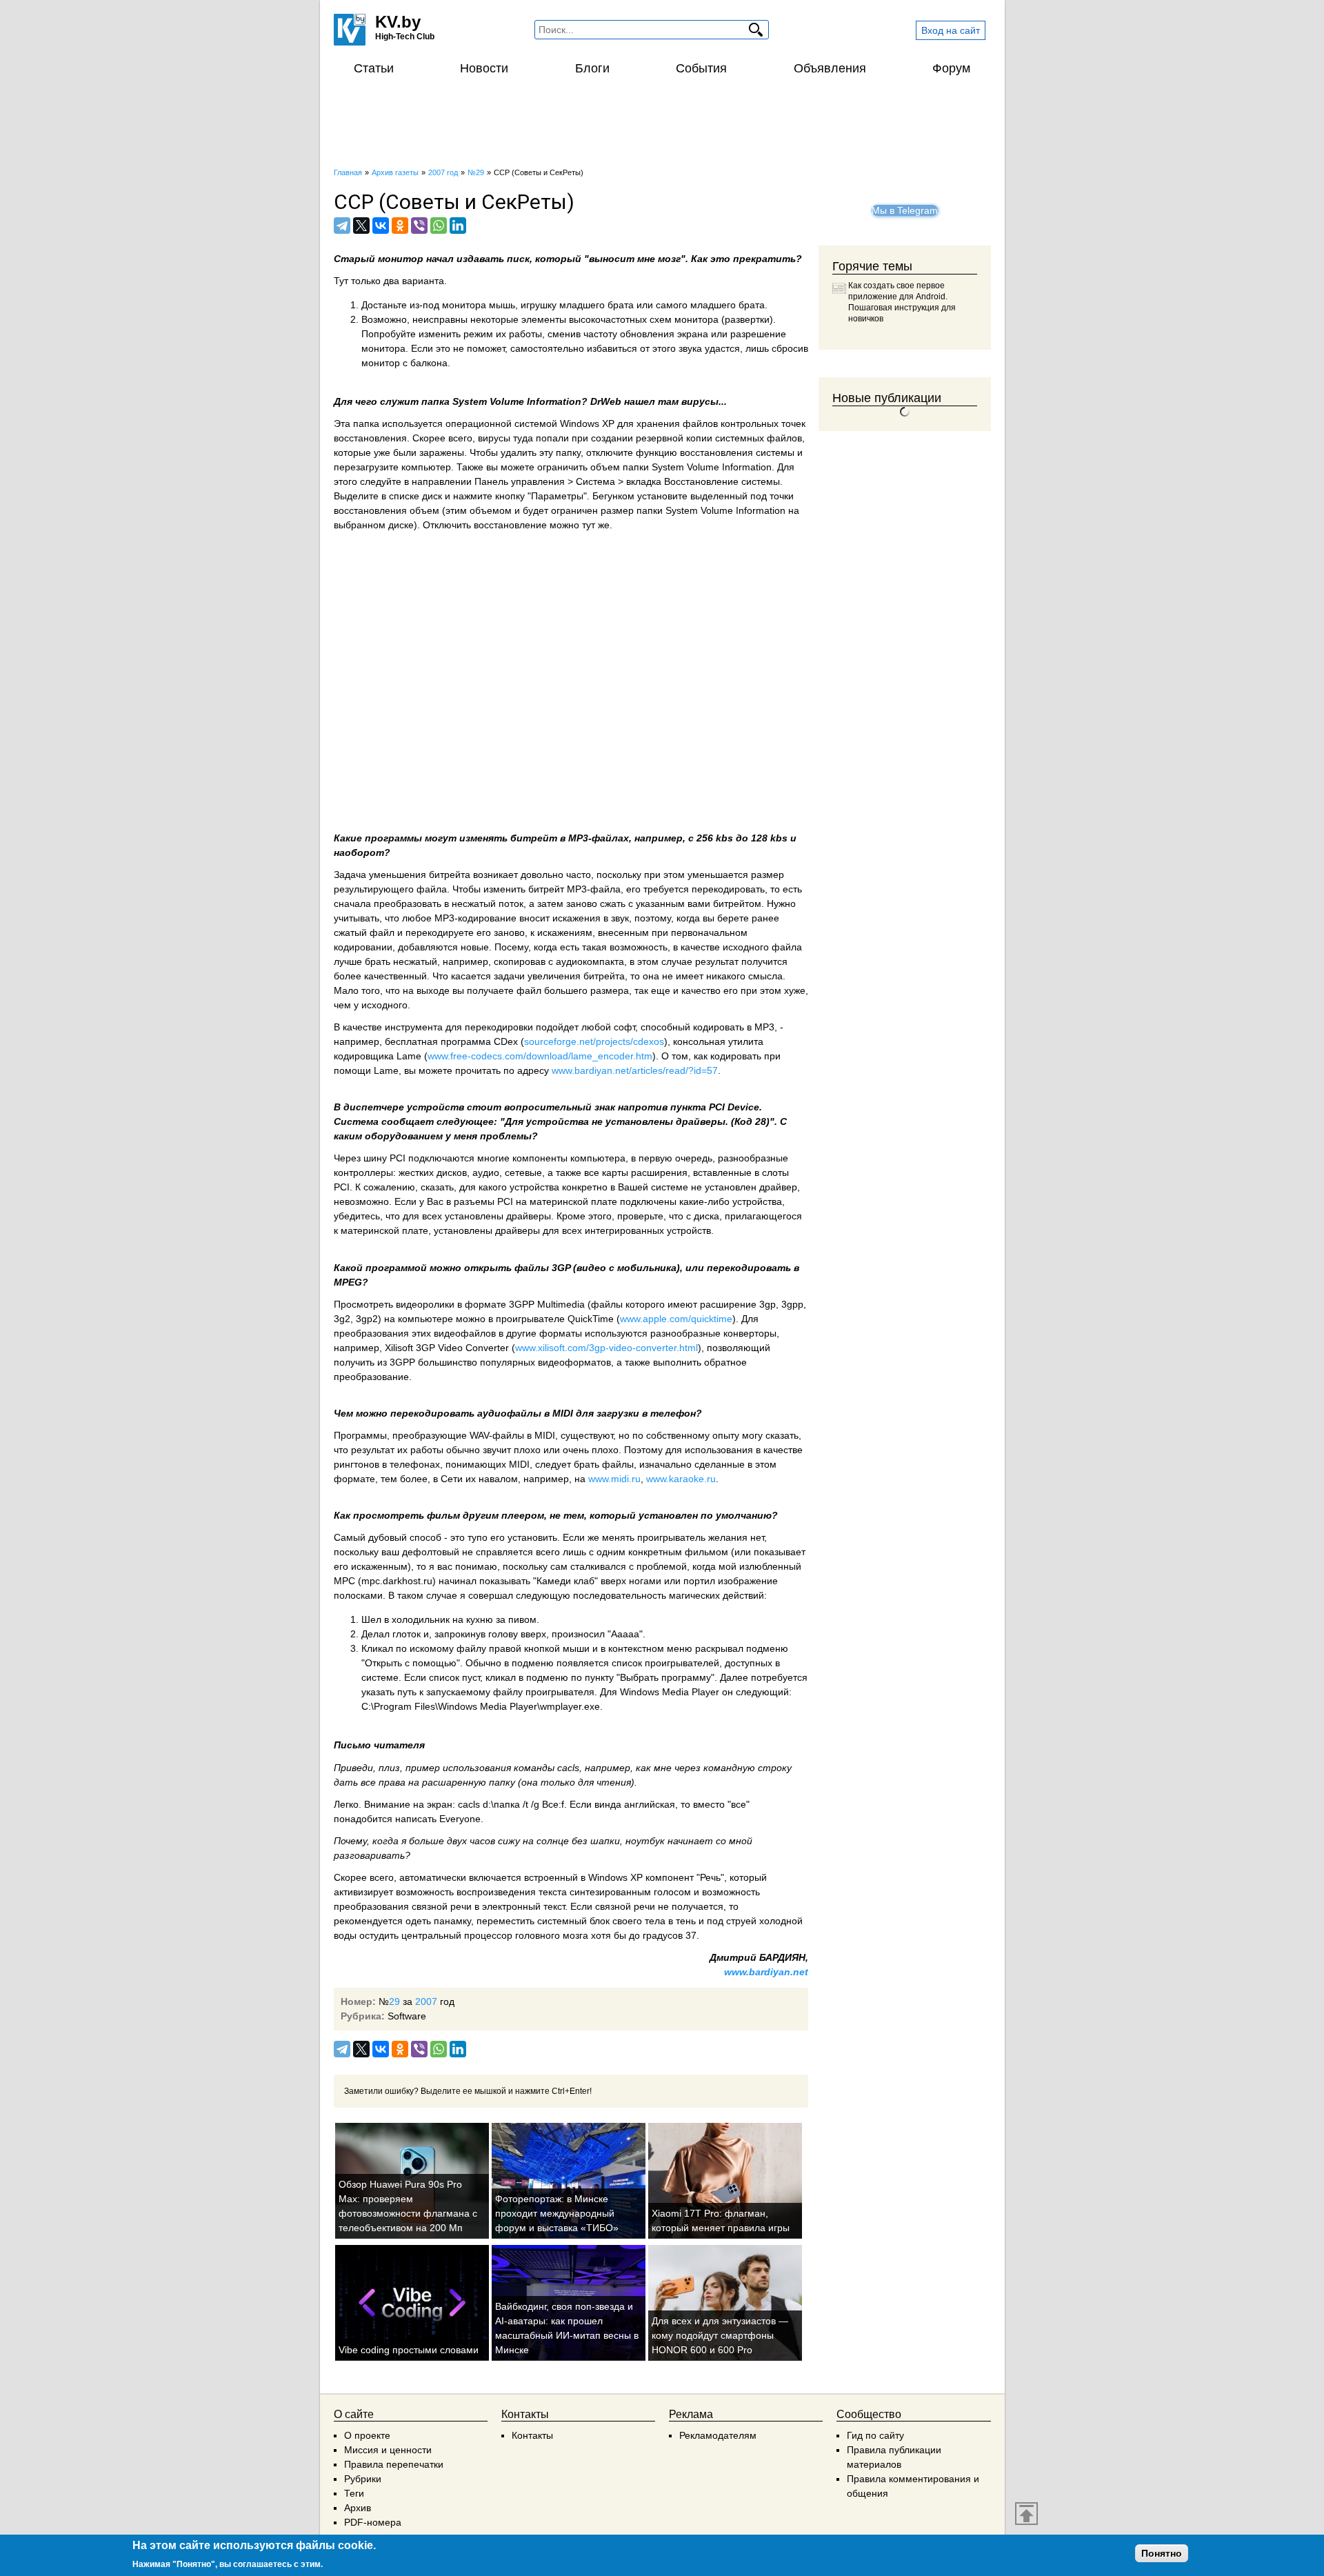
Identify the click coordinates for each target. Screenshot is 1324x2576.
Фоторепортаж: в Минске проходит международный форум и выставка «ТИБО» (557, 2213)
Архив (358, 2508)
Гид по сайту (875, 2435)
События (701, 68)
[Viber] (419, 226)
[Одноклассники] (400, 226)
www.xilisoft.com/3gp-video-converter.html (606, 1348)
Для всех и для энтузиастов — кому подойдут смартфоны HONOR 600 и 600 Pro (720, 2335)
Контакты (532, 2435)
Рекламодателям (718, 2435)
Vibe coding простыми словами (409, 2350)
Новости (484, 68)
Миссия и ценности (388, 2450)
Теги (354, 2493)
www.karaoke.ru (681, 1479)
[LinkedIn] (458, 226)
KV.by (398, 22)
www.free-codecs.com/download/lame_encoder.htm (540, 1056)
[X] (361, 226)
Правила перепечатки (394, 2464)
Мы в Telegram (905, 210)
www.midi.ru (614, 1479)
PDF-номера (373, 2522)
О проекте (367, 2435)
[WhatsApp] (439, 226)
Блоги (592, 68)
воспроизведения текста (512, 1892)
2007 (426, 2001)
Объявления (830, 68)
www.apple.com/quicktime (676, 1319)
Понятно (1162, 2553)
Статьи (374, 68)
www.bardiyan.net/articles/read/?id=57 (635, 1070)
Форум (951, 68)
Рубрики (363, 2479)
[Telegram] (342, 226)
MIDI (563, 1413)
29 (394, 2001)
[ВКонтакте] (381, 226)
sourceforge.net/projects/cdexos (594, 1041)
